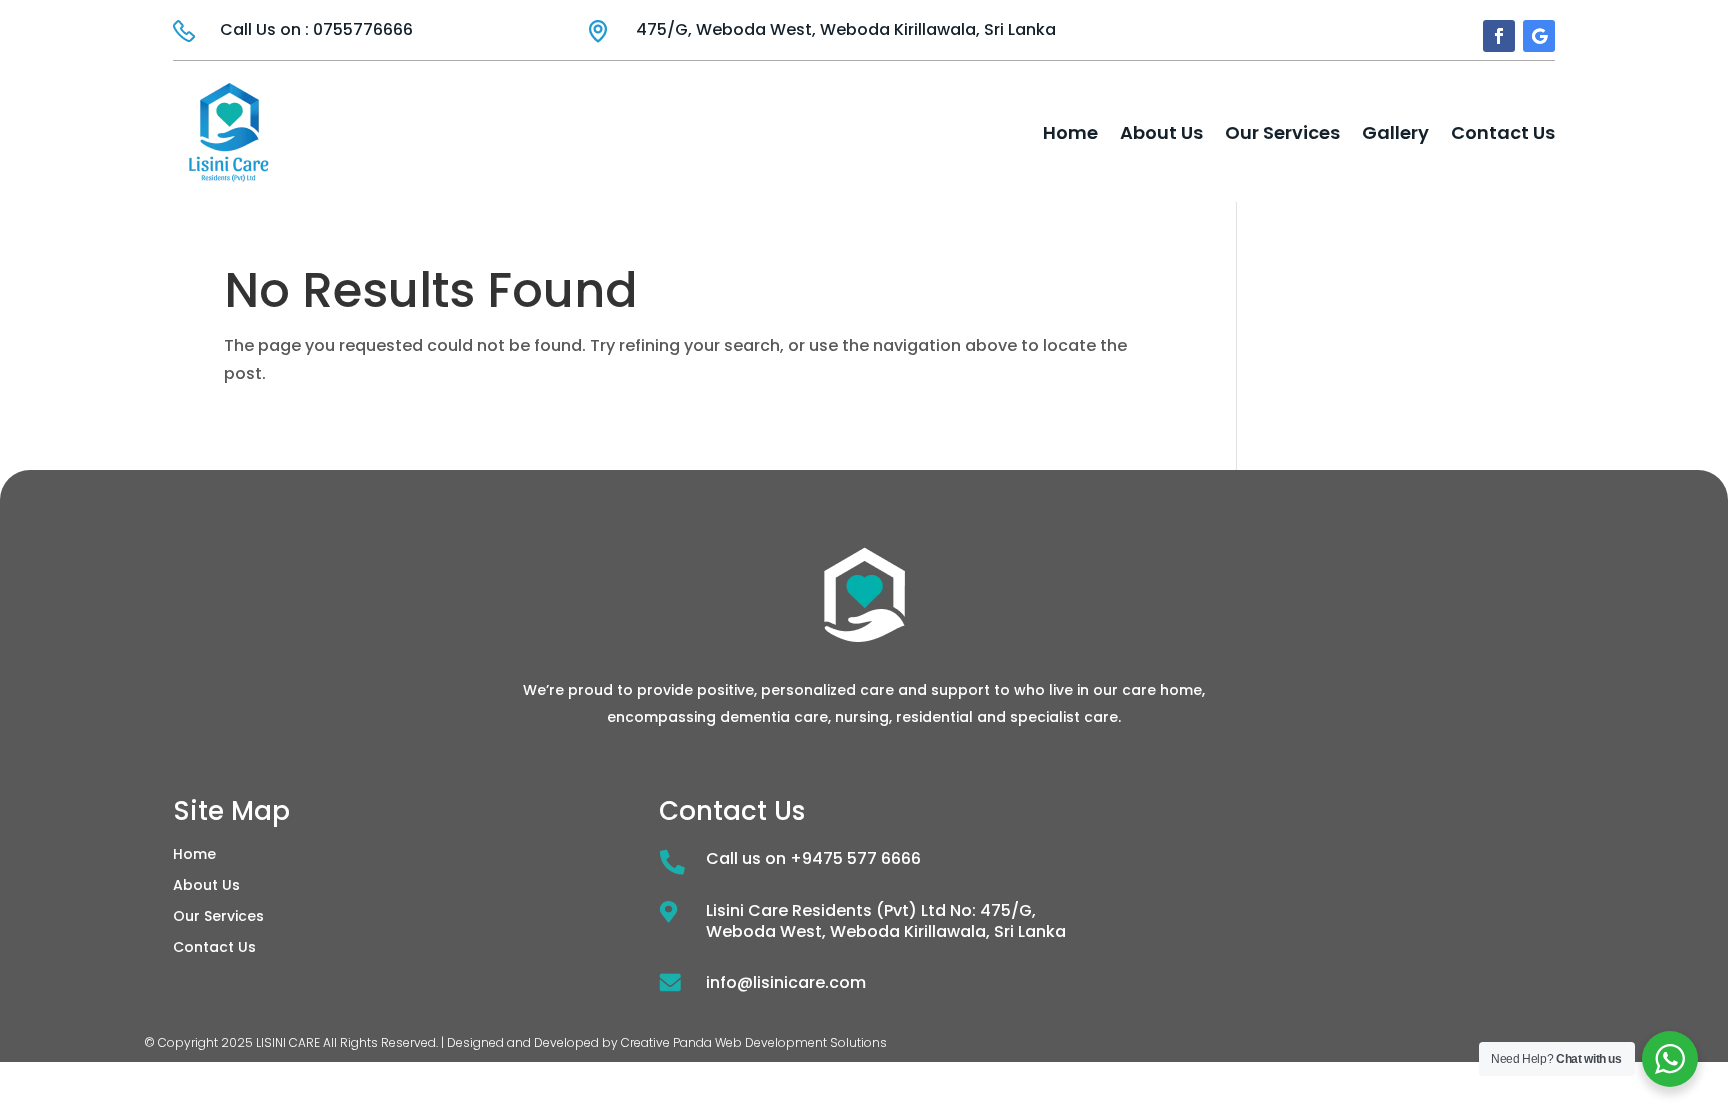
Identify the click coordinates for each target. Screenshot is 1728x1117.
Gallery (1395, 132)
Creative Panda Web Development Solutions (754, 1042)
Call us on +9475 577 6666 (813, 858)
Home (1070, 132)
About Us (1161, 132)
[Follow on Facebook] (1499, 36)
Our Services (1282, 132)
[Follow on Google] (1539, 36)
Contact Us (1503, 132)
